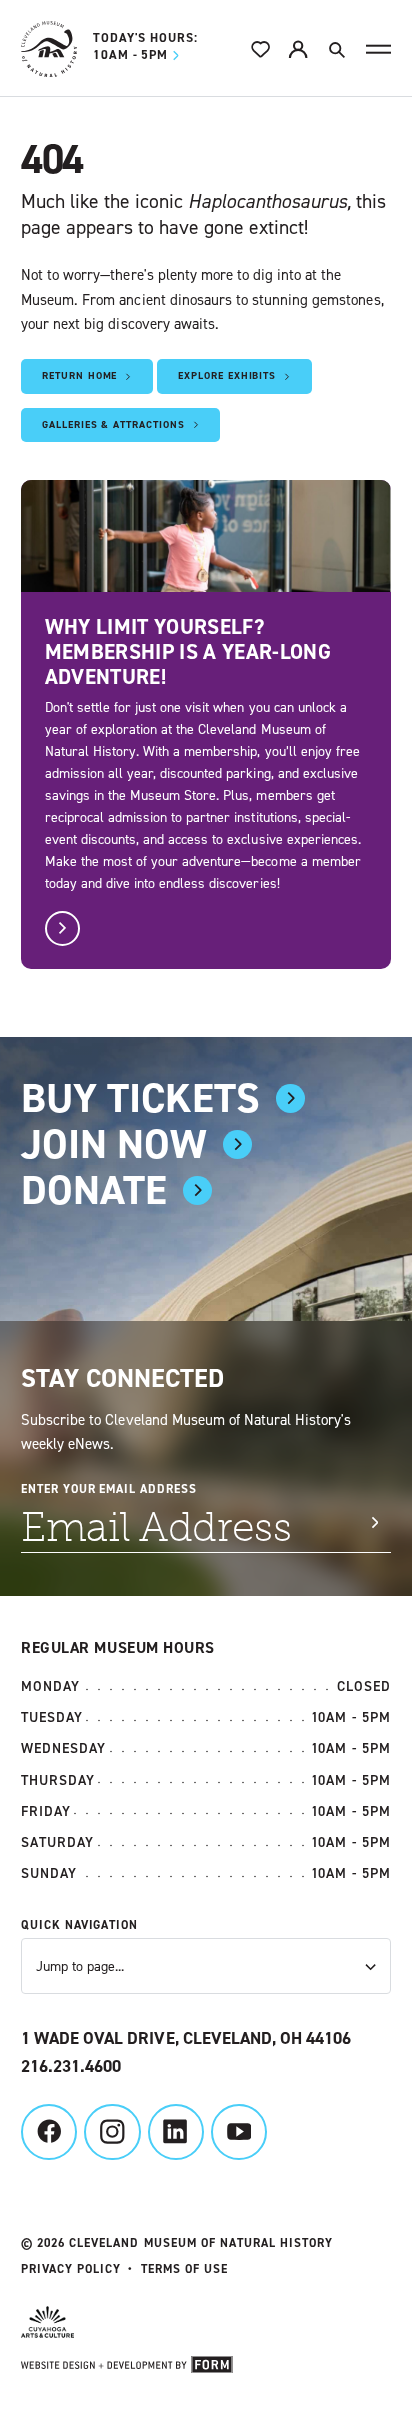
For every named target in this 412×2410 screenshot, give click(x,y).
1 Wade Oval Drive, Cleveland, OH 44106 (186, 2038)
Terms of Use (184, 2269)
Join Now (114, 1144)
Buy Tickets (140, 1098)
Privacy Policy (71, 2269)
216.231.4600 (71, 2066)
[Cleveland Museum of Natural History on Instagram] (112, 2132)
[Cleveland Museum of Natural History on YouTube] (239, 2132)
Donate (94, 1190)
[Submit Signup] (374, 1522)
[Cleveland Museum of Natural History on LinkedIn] (176, 2132)
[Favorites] (261, 49)
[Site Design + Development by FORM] (206, 2367)
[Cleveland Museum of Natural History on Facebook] (49, 2132)
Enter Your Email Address (109, 1489)
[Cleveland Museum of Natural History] (49, 49)
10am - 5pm (145, 47)
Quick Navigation (79, 1925)
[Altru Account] (298, 49)
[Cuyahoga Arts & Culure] (195, 2325)
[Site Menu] (378, 49)
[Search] (336, 49)
